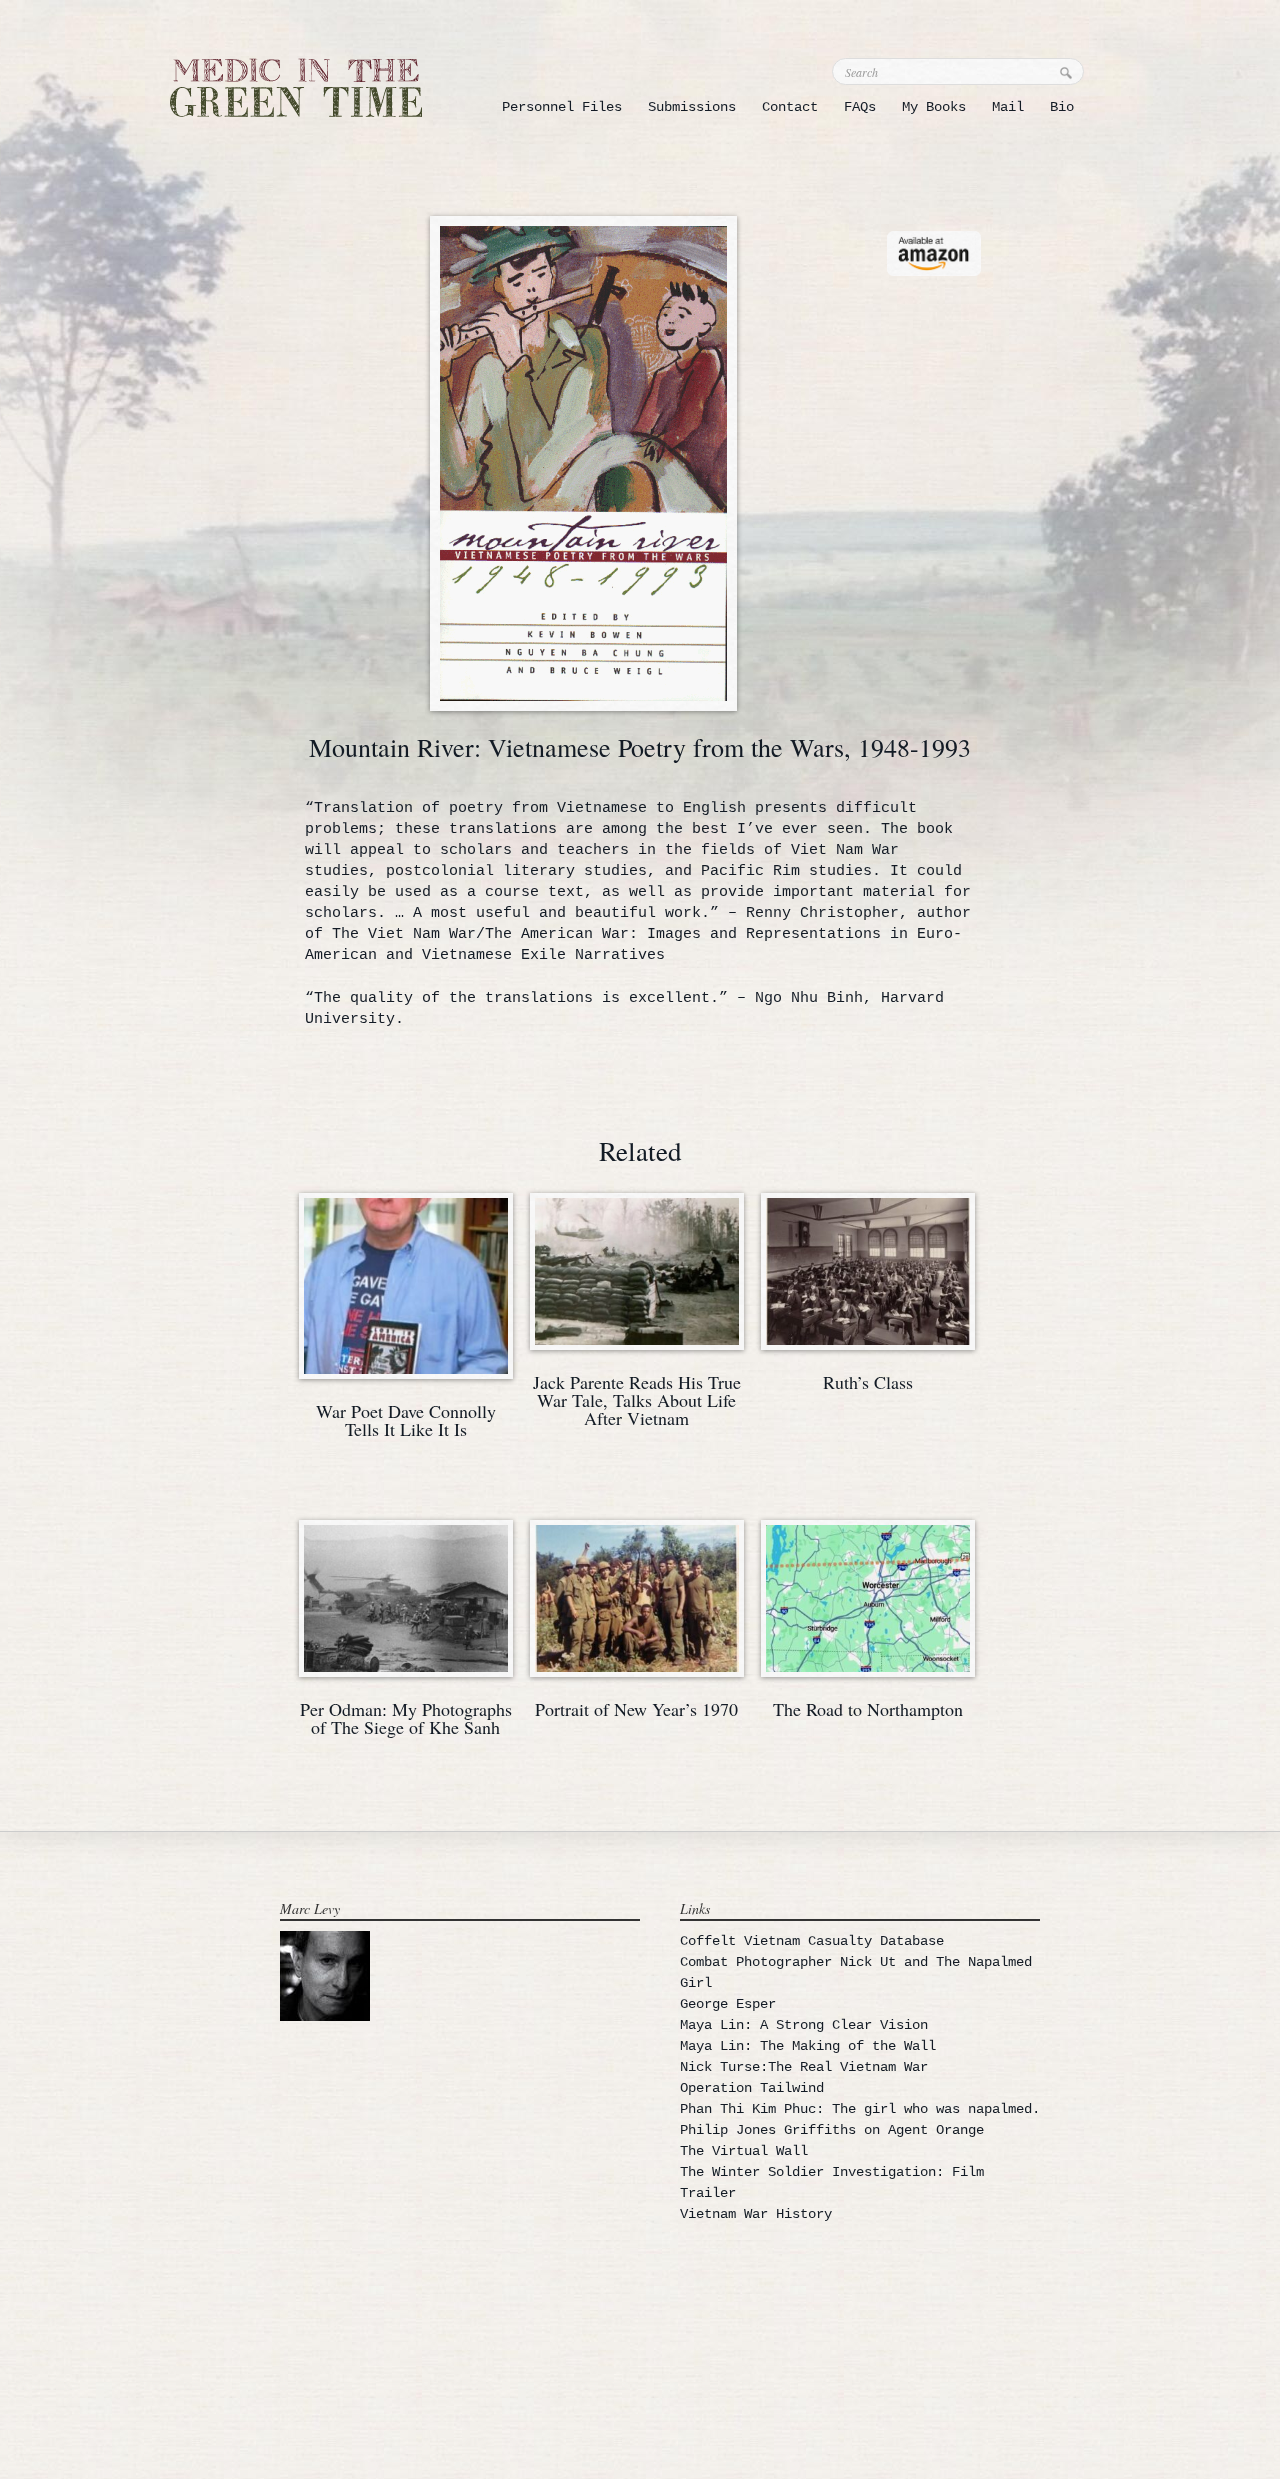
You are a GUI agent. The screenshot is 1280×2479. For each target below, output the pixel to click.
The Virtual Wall (744, 2151)
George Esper (728, 2004)
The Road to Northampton (868, 1709)
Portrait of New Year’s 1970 (636, 1709)
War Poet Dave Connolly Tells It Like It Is (406, 1420)
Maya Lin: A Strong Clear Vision (804, 2025)
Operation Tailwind (752, 2088)
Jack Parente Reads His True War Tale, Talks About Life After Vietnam (637, 1400)
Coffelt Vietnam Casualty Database (812, 1941)
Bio (1062, 107)
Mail (1008, 107)
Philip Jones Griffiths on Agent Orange (832, 2130)
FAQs (860, 107)
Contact (790, 107)
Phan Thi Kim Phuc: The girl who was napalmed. (860, 2109)
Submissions (692, 107)
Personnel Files (562, 107)
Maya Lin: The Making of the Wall (808, 2046)
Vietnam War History (756, 2214)
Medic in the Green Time (296, 87)
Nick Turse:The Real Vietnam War (804, 2067)
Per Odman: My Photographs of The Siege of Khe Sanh (406, 1718)
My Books (934, 107)
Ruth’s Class (868, 1382)
